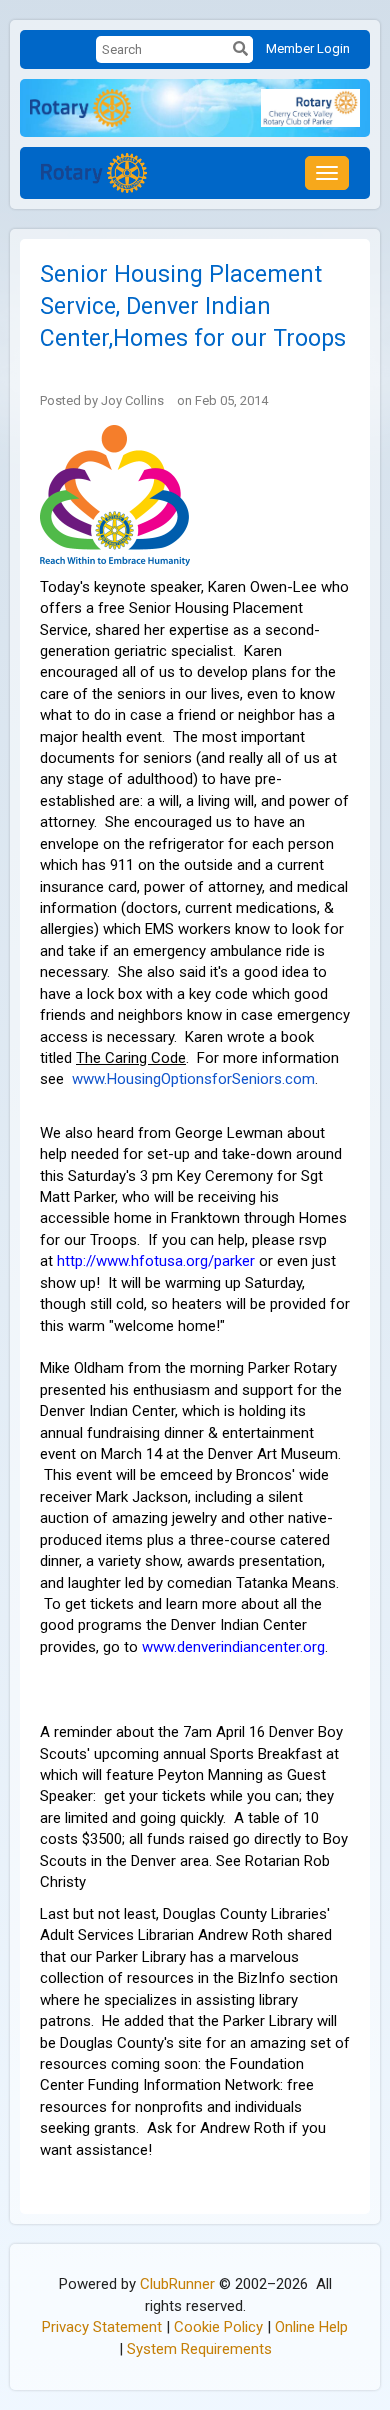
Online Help (311, 2327)
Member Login (308, 48)
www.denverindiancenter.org (233, 1647)
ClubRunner (177, 2284)
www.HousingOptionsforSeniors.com (193, 1079)
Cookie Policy (218, 2327)
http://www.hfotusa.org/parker (156, 1261)
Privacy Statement (102, 2327)
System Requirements (199, 2349)
